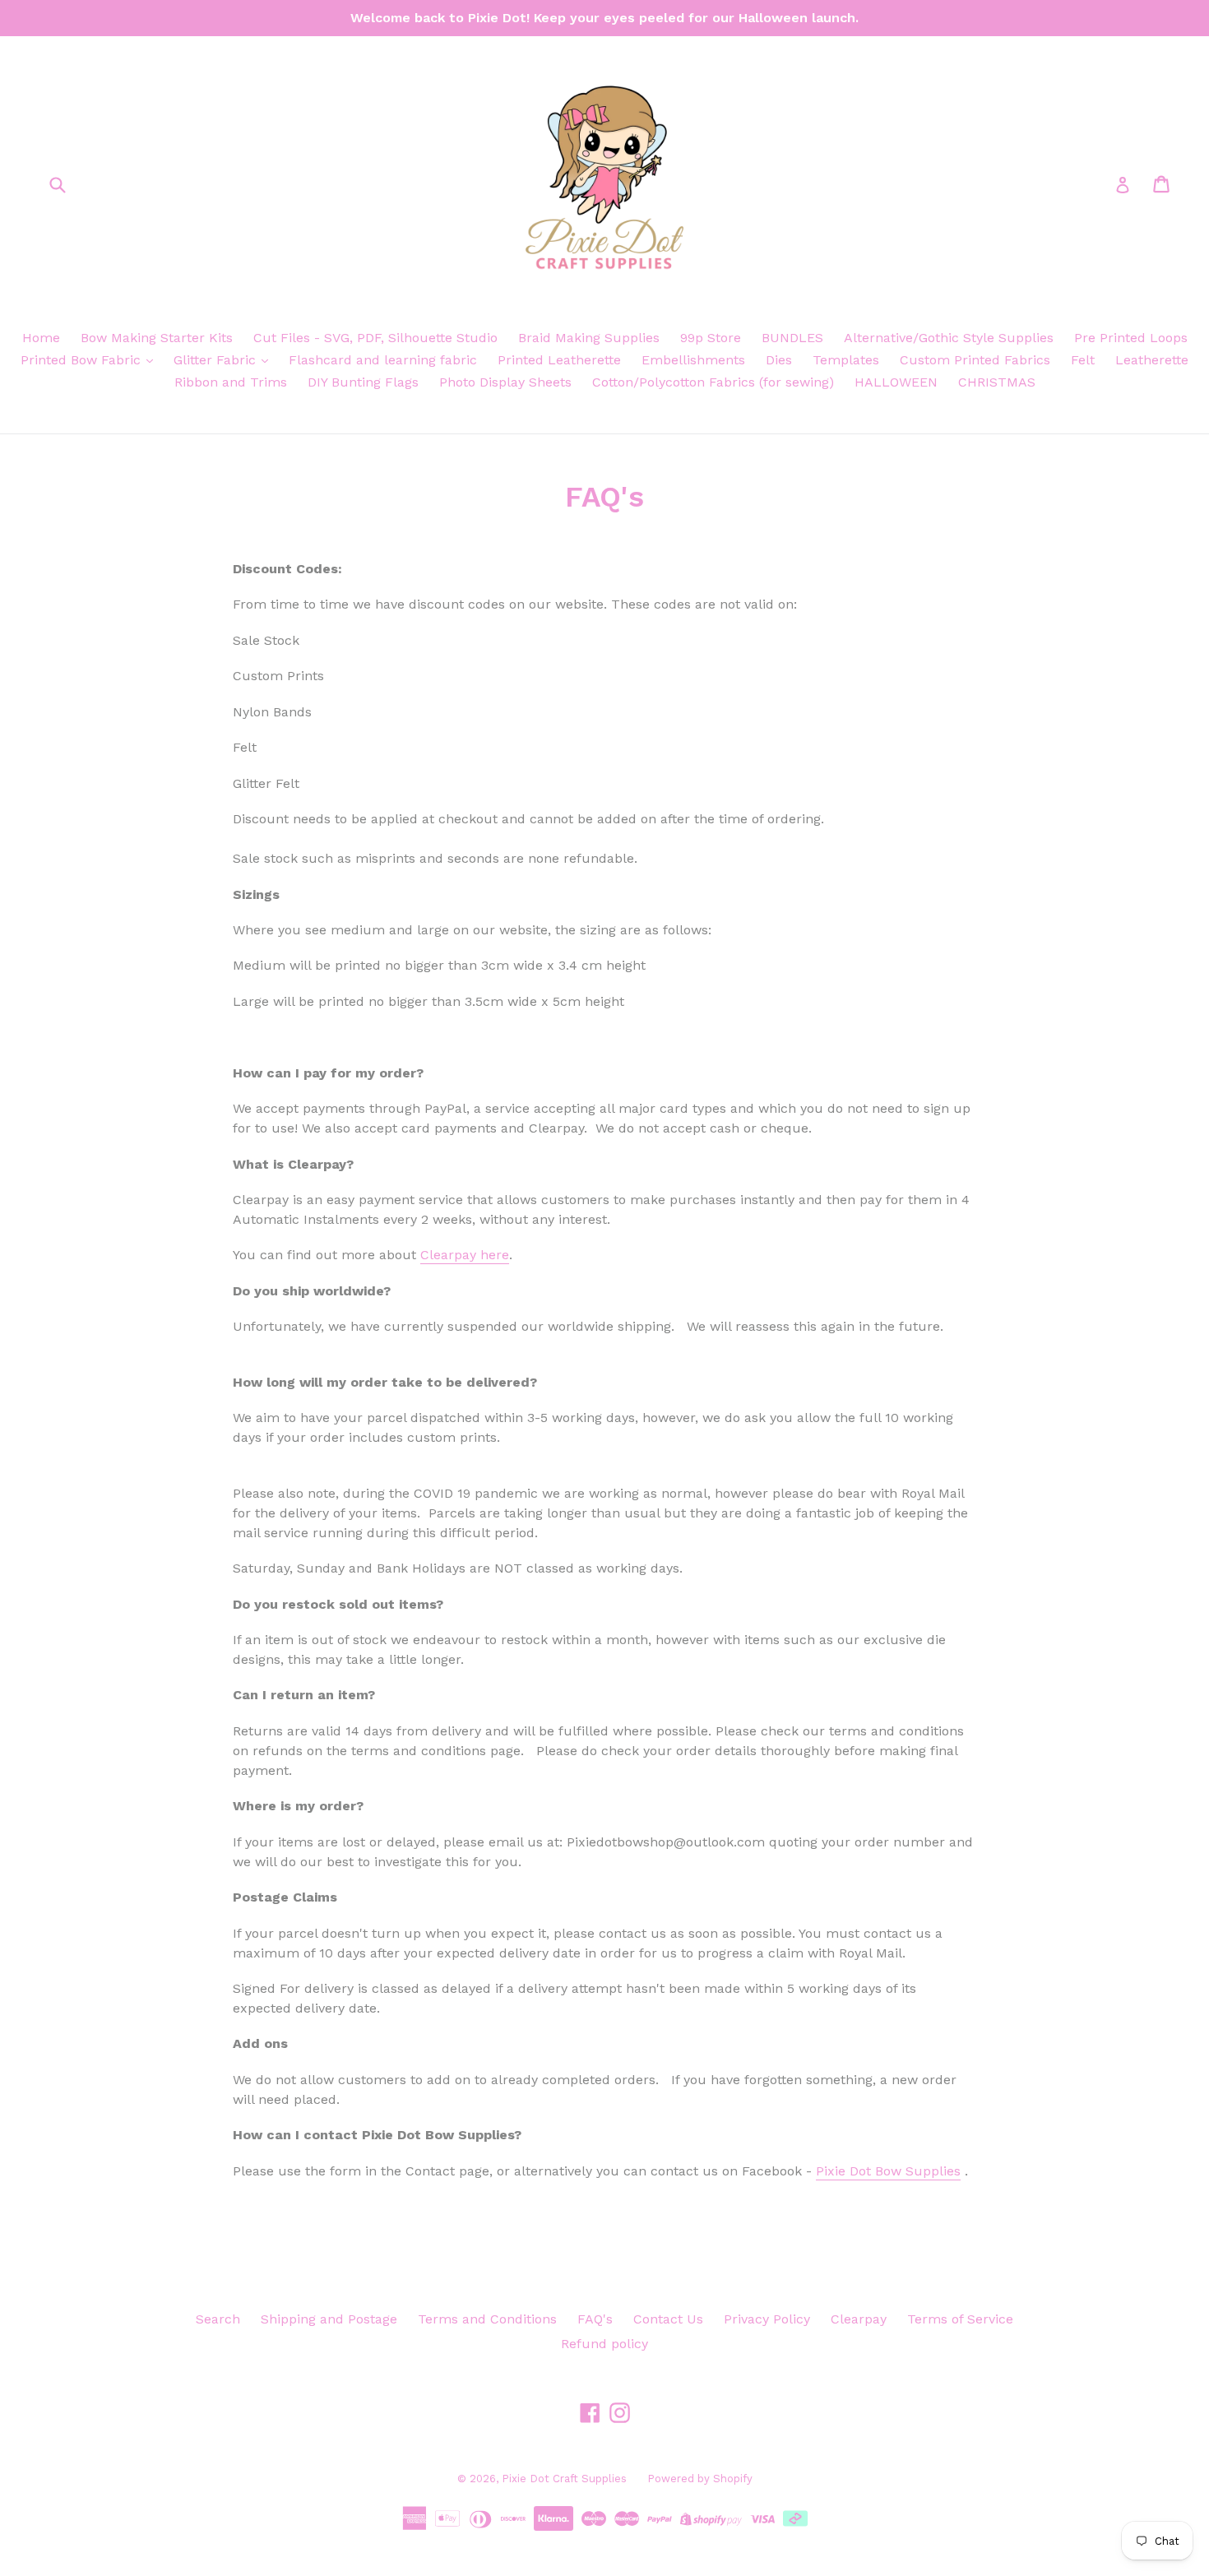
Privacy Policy (767, 2319)
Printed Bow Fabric (83, 360)
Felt (1083, 360)
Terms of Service (960, 2319)
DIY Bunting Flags (363, 382)
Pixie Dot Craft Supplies (564, 2479)
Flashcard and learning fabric (383, 360)
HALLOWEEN (896, 382)
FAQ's (595, 2319)
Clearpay (859, 2319)
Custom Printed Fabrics (975, 360)
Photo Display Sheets (505, 382)
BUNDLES (792, 338)
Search (218, 2319)
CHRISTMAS (997, 382)
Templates (846, 360)
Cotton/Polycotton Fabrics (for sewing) (713, 382)
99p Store (711, 338)
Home (41, 338)
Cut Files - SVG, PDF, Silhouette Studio (375, 338)
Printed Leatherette (559, 360)
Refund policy (604, 2344)
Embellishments (693, 360)
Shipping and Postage (329, 2319)
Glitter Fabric (217, 360)
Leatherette (1152, 360)
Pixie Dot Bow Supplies (888, 2171)
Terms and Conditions (487, 2319)
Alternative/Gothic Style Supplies (949, 338)
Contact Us (668, 2319)
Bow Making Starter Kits (157, 338)
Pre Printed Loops (1131, 338)
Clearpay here (465, 1255)
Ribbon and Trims (231, 382)
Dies (779, 360)
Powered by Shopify (700, 2479)
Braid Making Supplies (589, 338)
